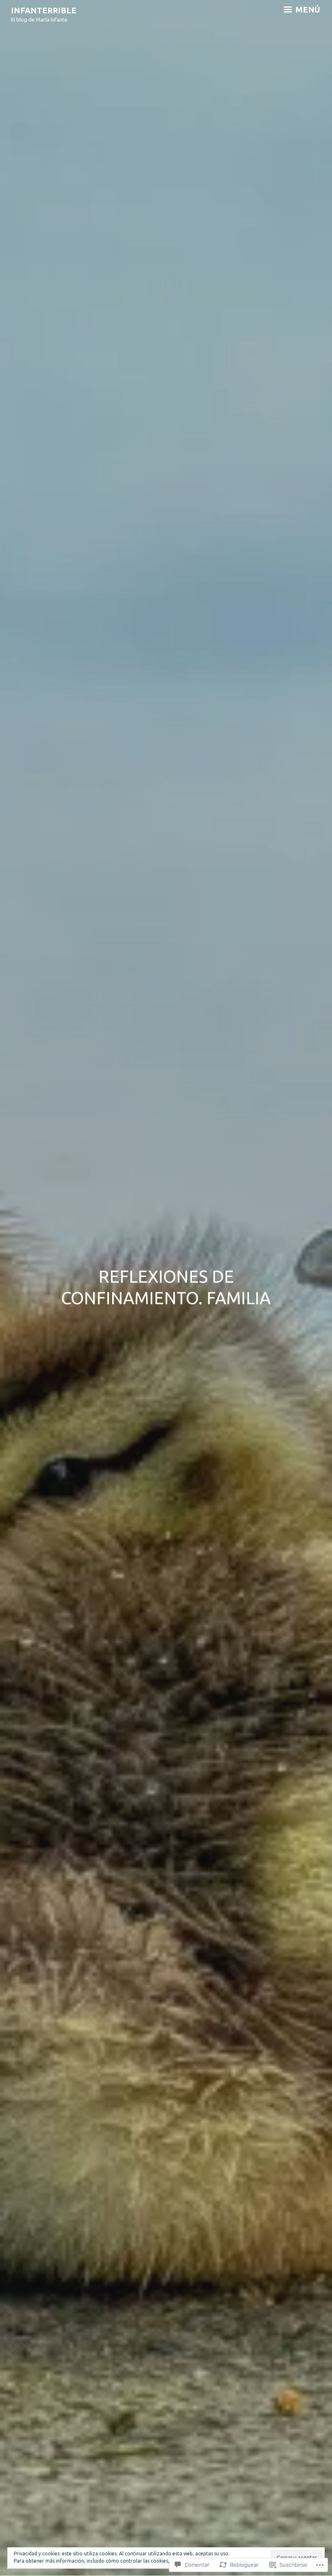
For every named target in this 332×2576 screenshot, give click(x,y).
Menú (307, 10)
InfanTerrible (44, 10)
